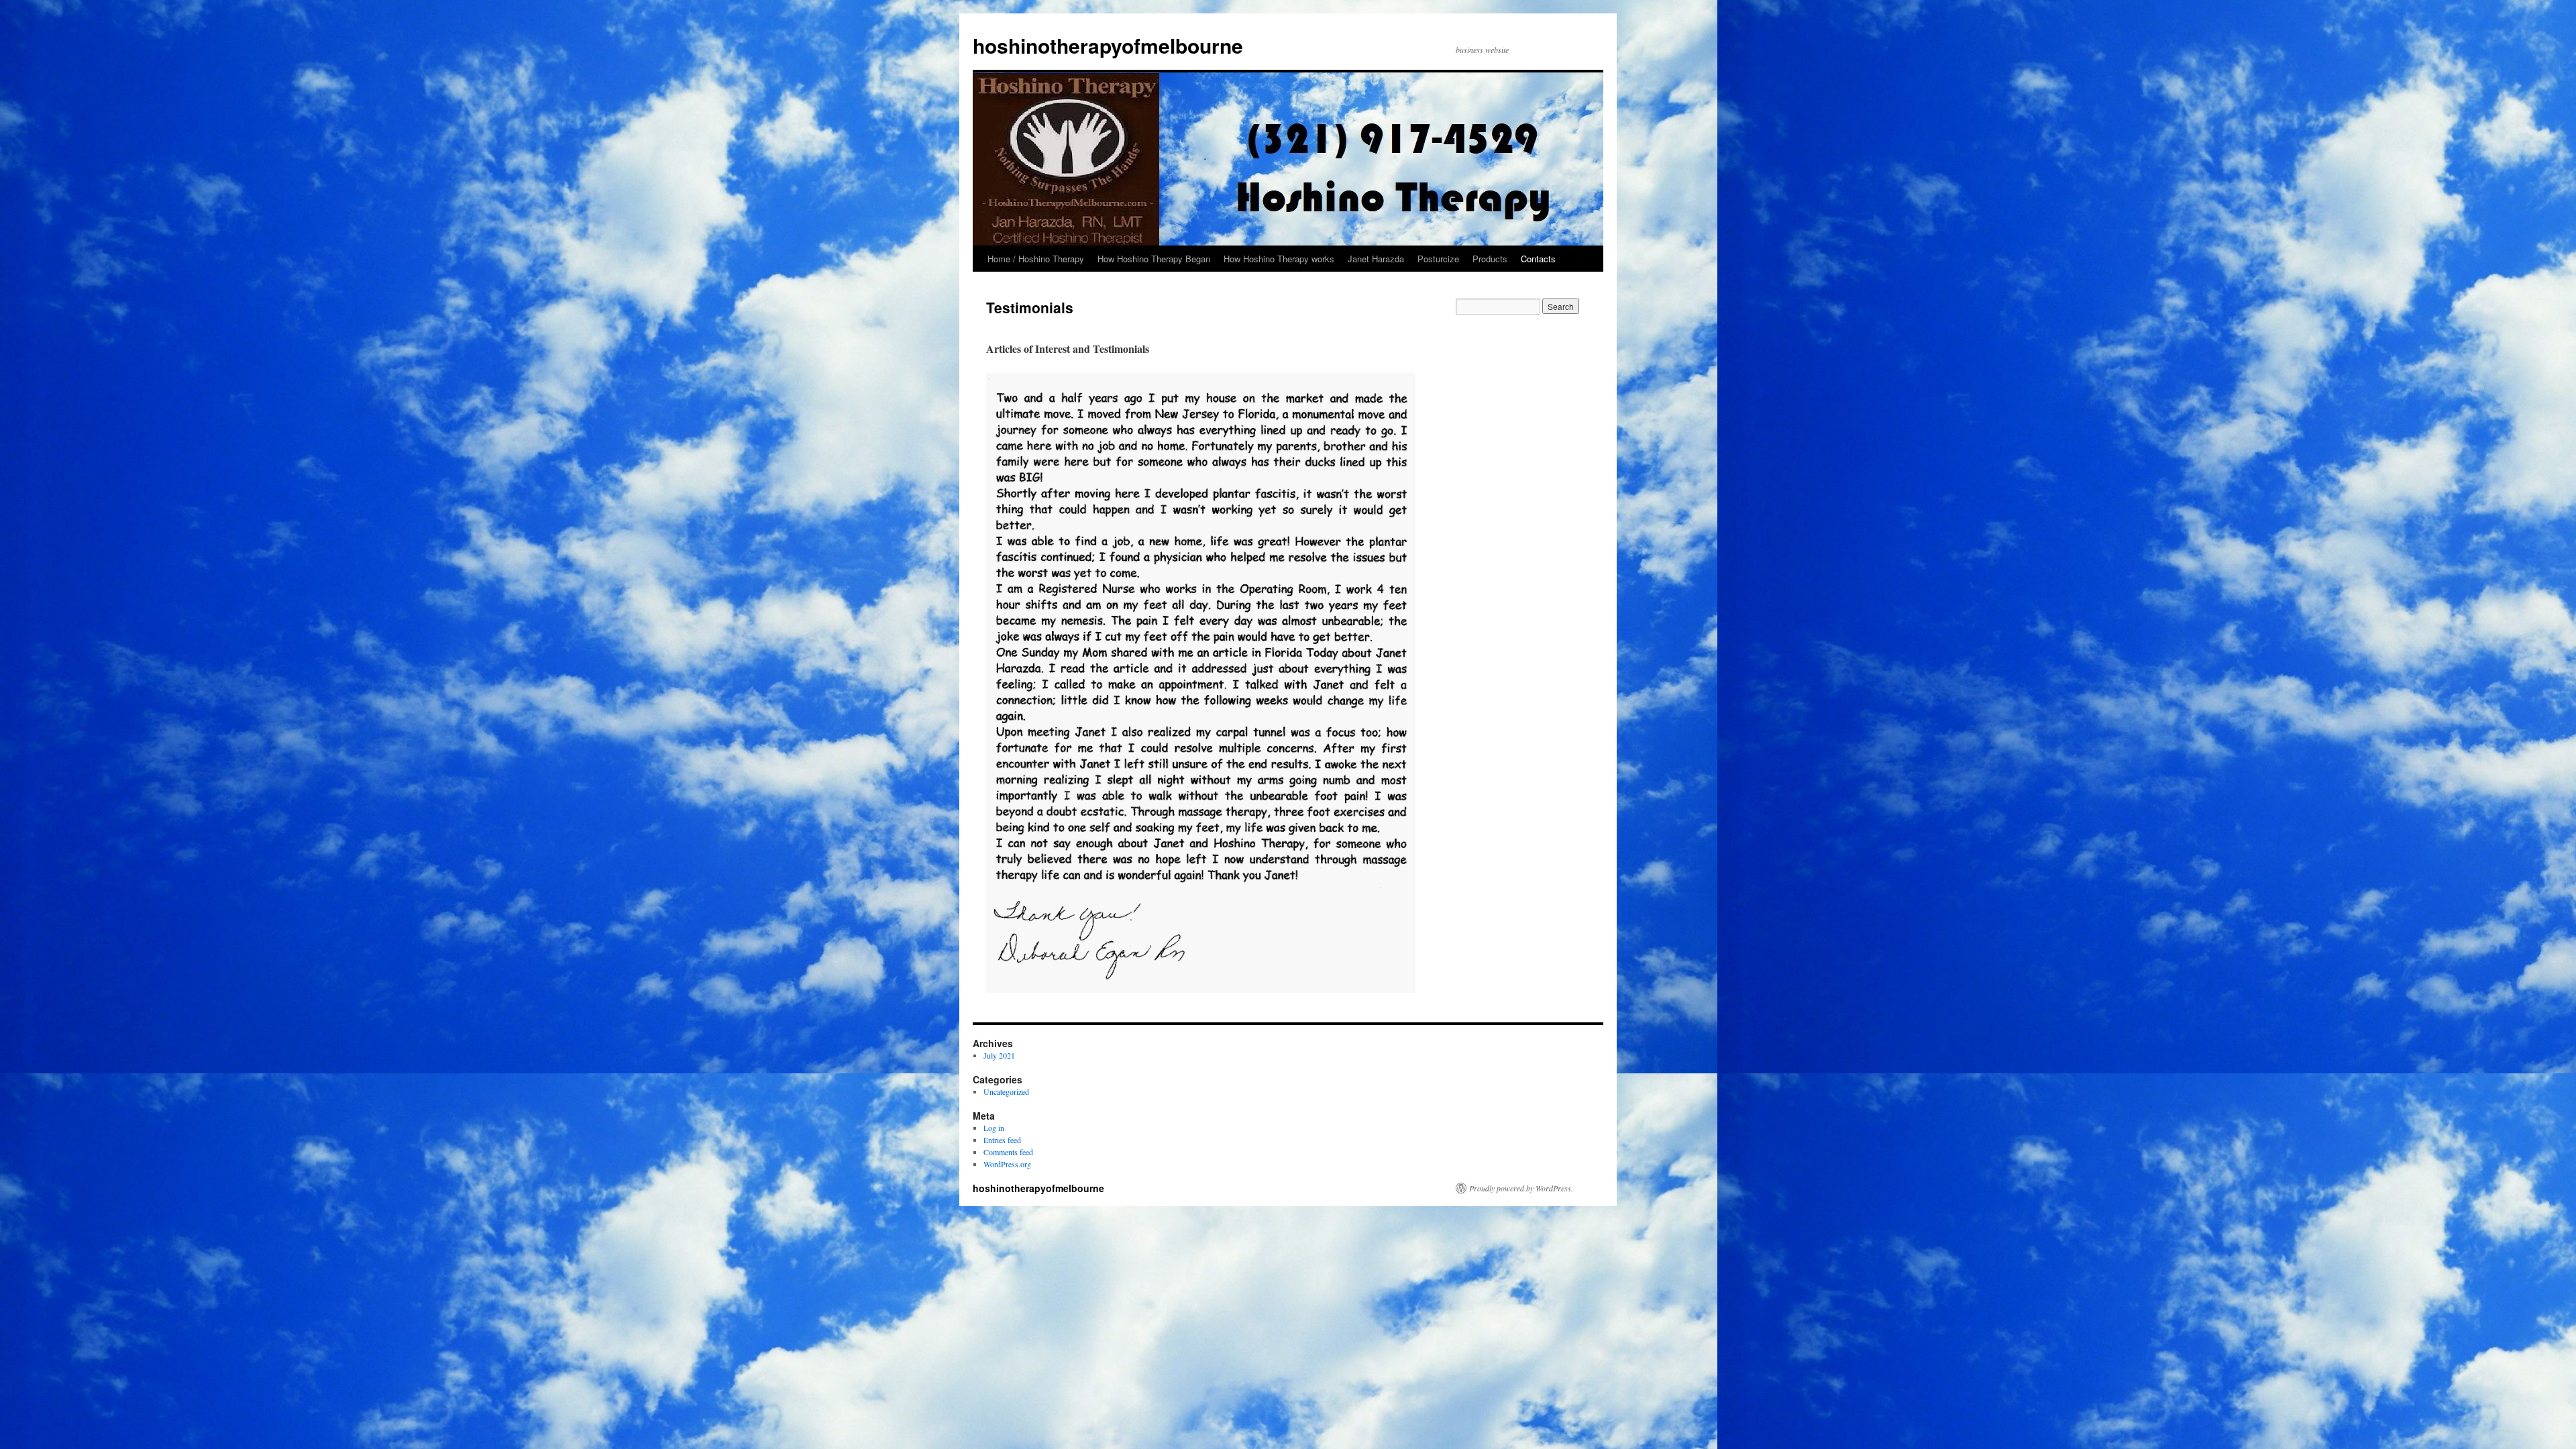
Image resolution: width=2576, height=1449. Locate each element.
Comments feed (1008, 1152)
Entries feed (1002, 1140)
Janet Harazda (1376, 259)
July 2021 (999, 1055)
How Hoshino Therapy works (1279, 259)
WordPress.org (1007, 1164)
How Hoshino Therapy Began (1154, 259)
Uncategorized (1006, 1091)
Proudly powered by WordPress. (1521, 1188)
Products (1490, 259)
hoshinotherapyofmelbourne (1108, 45)
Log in (994, 1128)
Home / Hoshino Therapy (1036, 259)
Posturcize (1438, 259)
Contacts (1538, 259)
